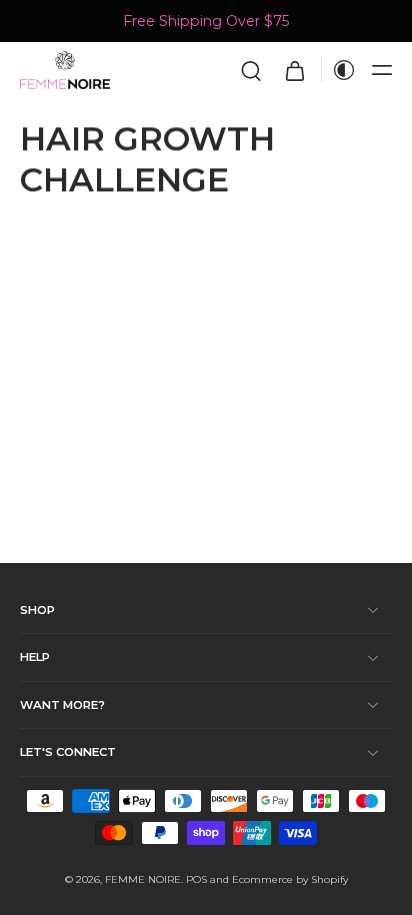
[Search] (251, 70)
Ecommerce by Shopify (290, 879)
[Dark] (339, 70)
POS (196, 879)
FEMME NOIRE (143, 879)
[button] (382, 70)
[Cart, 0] (295, 70)
